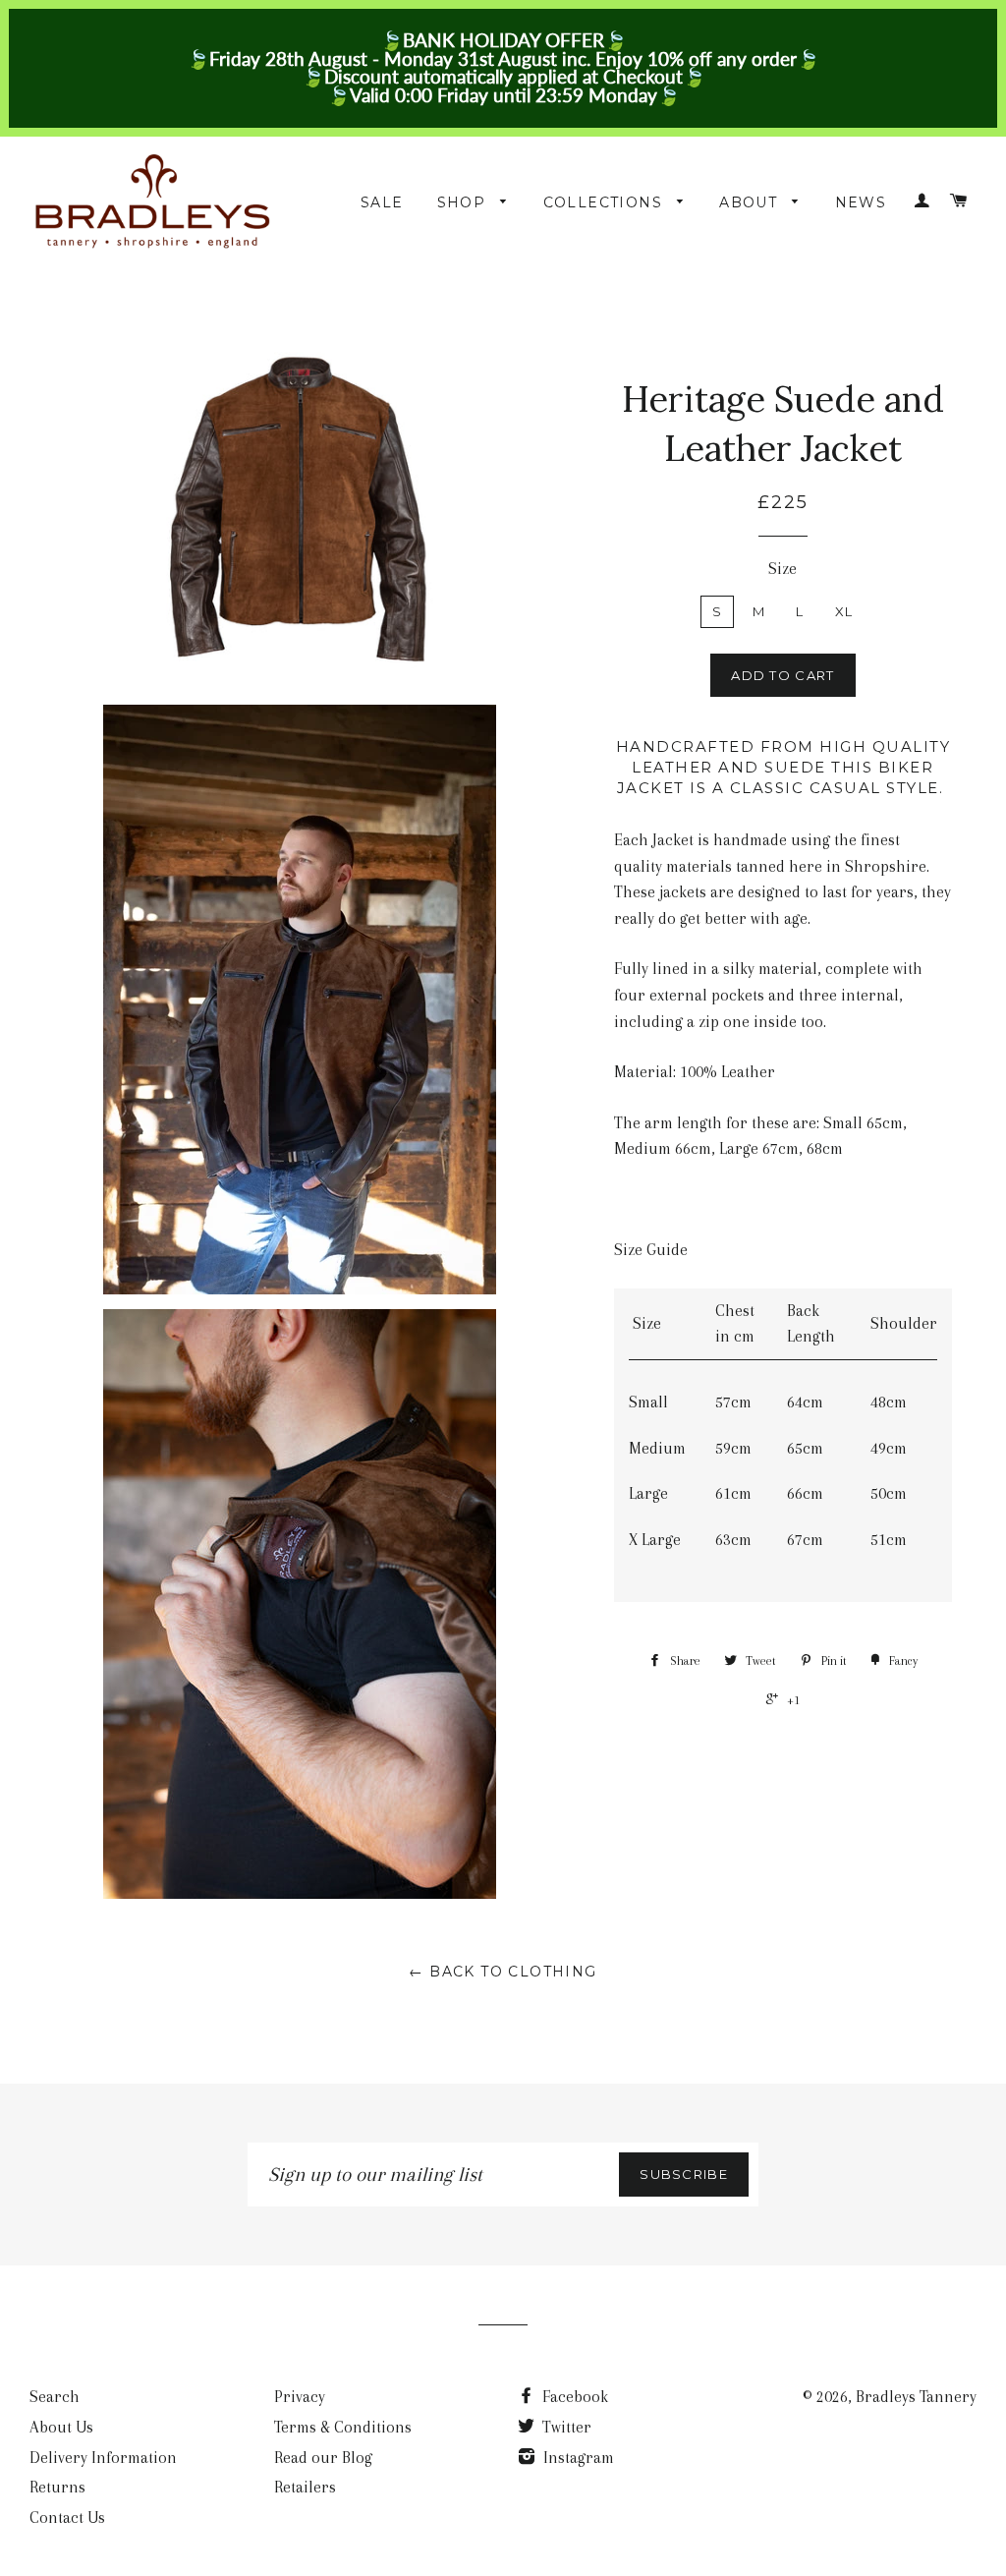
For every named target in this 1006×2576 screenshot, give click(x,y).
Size (782, 569)
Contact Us (67, 2518)
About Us (61, 2427)
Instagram (577, 2458)
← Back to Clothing (503, 1972)
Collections (606, 202)
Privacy (300, 2397)
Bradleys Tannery (916, 2397)
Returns (57, 2487)
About (751, 202)
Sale (382, 202)
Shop (464, 202)
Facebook (573, 2397)
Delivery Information (103, 2458)
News (861, 202)
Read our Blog (323, 2458)
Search (55, 2397)
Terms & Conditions (343, 2427)
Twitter (565, 2427)
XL (844, 611)
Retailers (305, 2487)
